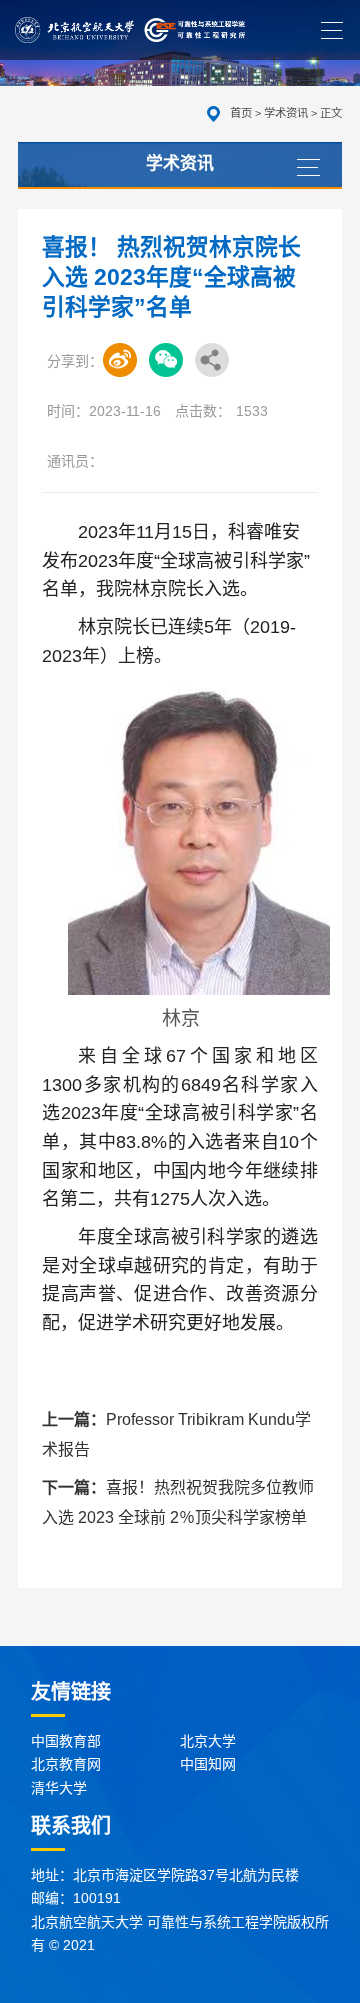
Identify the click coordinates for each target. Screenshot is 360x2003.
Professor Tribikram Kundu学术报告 (176, 1434)
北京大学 (208, 1741)
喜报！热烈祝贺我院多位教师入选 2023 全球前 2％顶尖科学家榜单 (178, 1502)
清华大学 (59, 1788)
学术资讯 (286, 113)
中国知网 (208, 1764)
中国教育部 (66, 1741)
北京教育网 (66, 1764)
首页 (241, 113)
